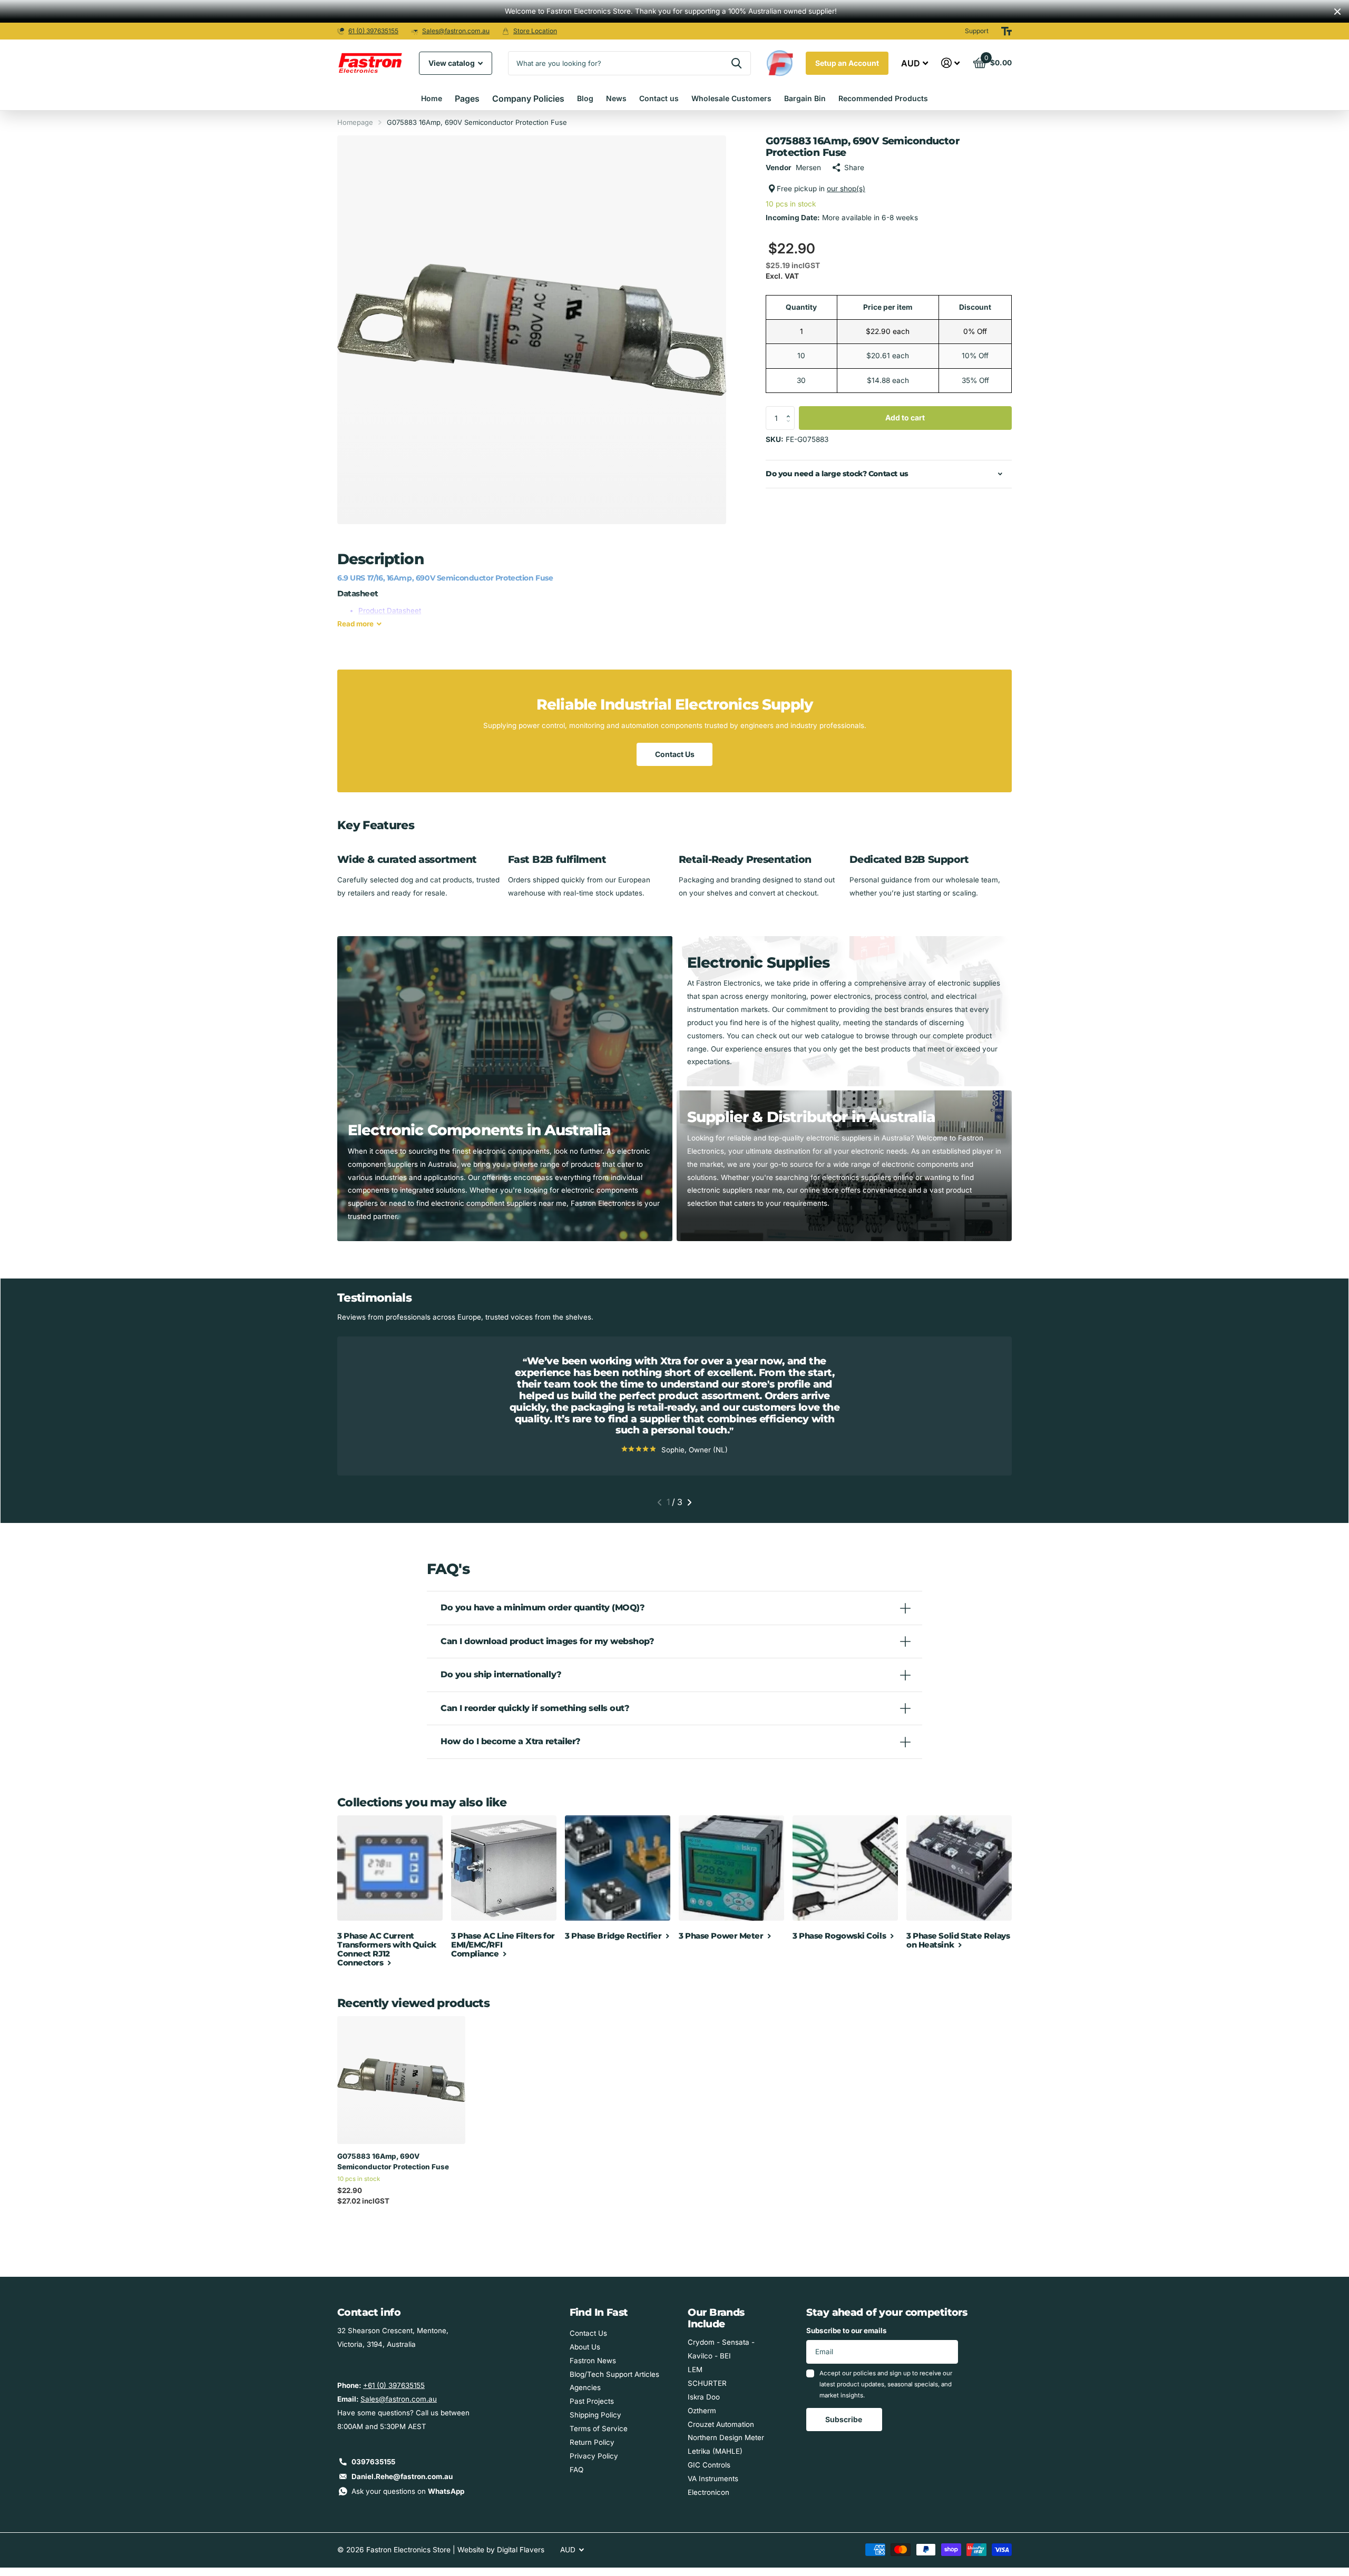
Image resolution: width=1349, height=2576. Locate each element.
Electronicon (708, 2492)
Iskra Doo (704, 2397)
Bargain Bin (805, 98)
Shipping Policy (595, 2415)
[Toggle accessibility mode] (1006, 31)
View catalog (452, 63)
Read (355, 624)
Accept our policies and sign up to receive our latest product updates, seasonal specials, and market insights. (886, 2385)
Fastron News (593, 2361)
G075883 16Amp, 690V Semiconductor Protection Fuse (393, 2161)
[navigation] (659, 1502)
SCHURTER (707, 2383)
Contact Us (675, 754)
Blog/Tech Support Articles (614, 2374)
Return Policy (592, 2442)
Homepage (355, 122)
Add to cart (905, 417)
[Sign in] (951, 63)
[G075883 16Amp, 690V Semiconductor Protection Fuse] (401, 2080)
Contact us (659, 98)
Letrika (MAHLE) (715, 2451)
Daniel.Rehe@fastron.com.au (402, 2476)
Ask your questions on (408, 2491)
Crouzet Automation (721, 2424)
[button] (791, 409)
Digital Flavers (521, 2550)
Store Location (535, 31)
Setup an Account (847, 63)
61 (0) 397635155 (373, 31)
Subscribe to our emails (847, 2331)
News (616, 98)
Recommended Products (883, 98)
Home (432, 98)
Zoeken (736, 63)
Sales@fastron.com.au (456, 31)
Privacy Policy (594, 2456)
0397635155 (373, 2462)
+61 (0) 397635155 (394, 2385)
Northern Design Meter (726, 2437)
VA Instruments (713, 2479)
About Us (585, 2347)
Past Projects (592, 2401)
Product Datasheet (390, 611)
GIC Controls (709, 2465)
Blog (585, 98)
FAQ (576, 2470)
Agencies (585, 2387)
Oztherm (702, 2411)
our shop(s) (846, 189)
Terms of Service (599, 2428)
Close (1337, 11)
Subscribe (844, 2419)
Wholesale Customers (731, 98)
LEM (695, 2369)
